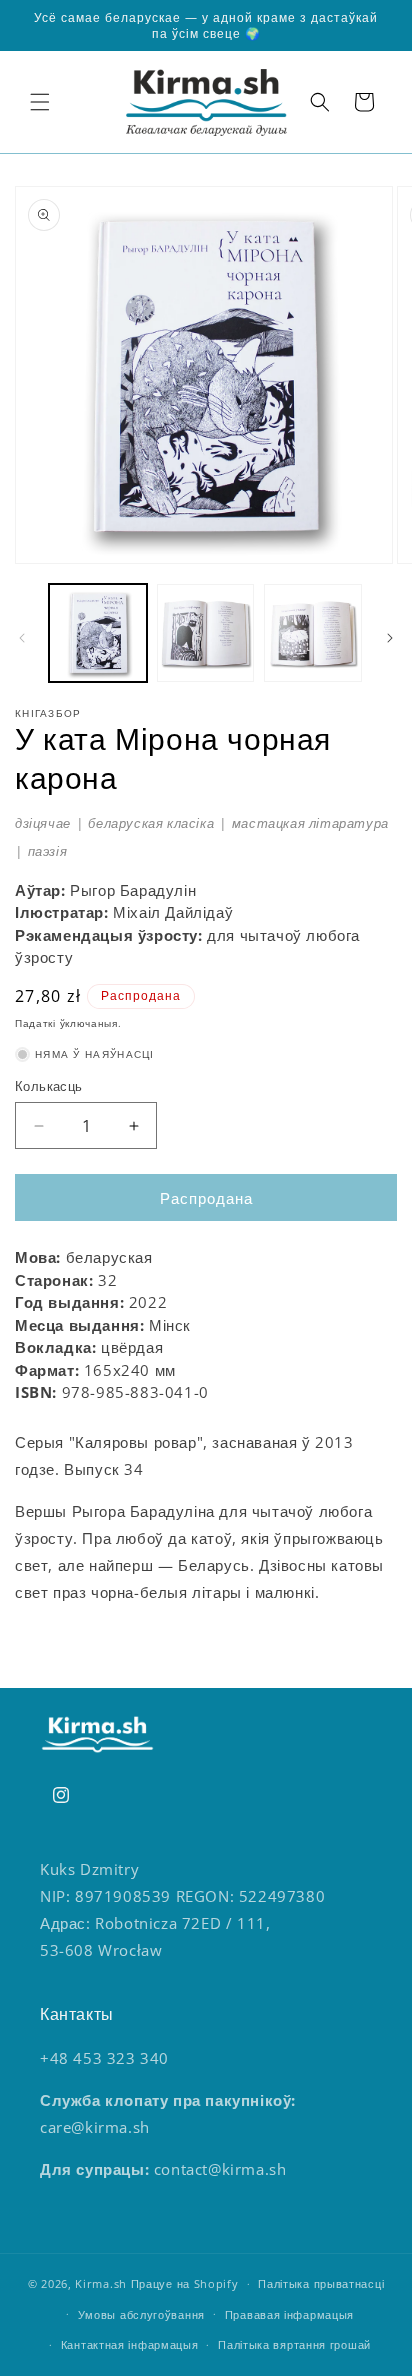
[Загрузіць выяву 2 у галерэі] (206, 633)
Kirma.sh (101, 2283)
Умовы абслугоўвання (141, 2314)
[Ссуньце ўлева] (22, 638)
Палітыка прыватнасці (321, 2283)
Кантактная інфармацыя (130, 2344)
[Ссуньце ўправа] (390, 638)
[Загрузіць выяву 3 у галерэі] (313, 633)
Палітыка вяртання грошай (294, 2344)
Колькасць (49, 1086)
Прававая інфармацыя (289, 2314)
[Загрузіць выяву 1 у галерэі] (98, 633)
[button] (40, 102)
